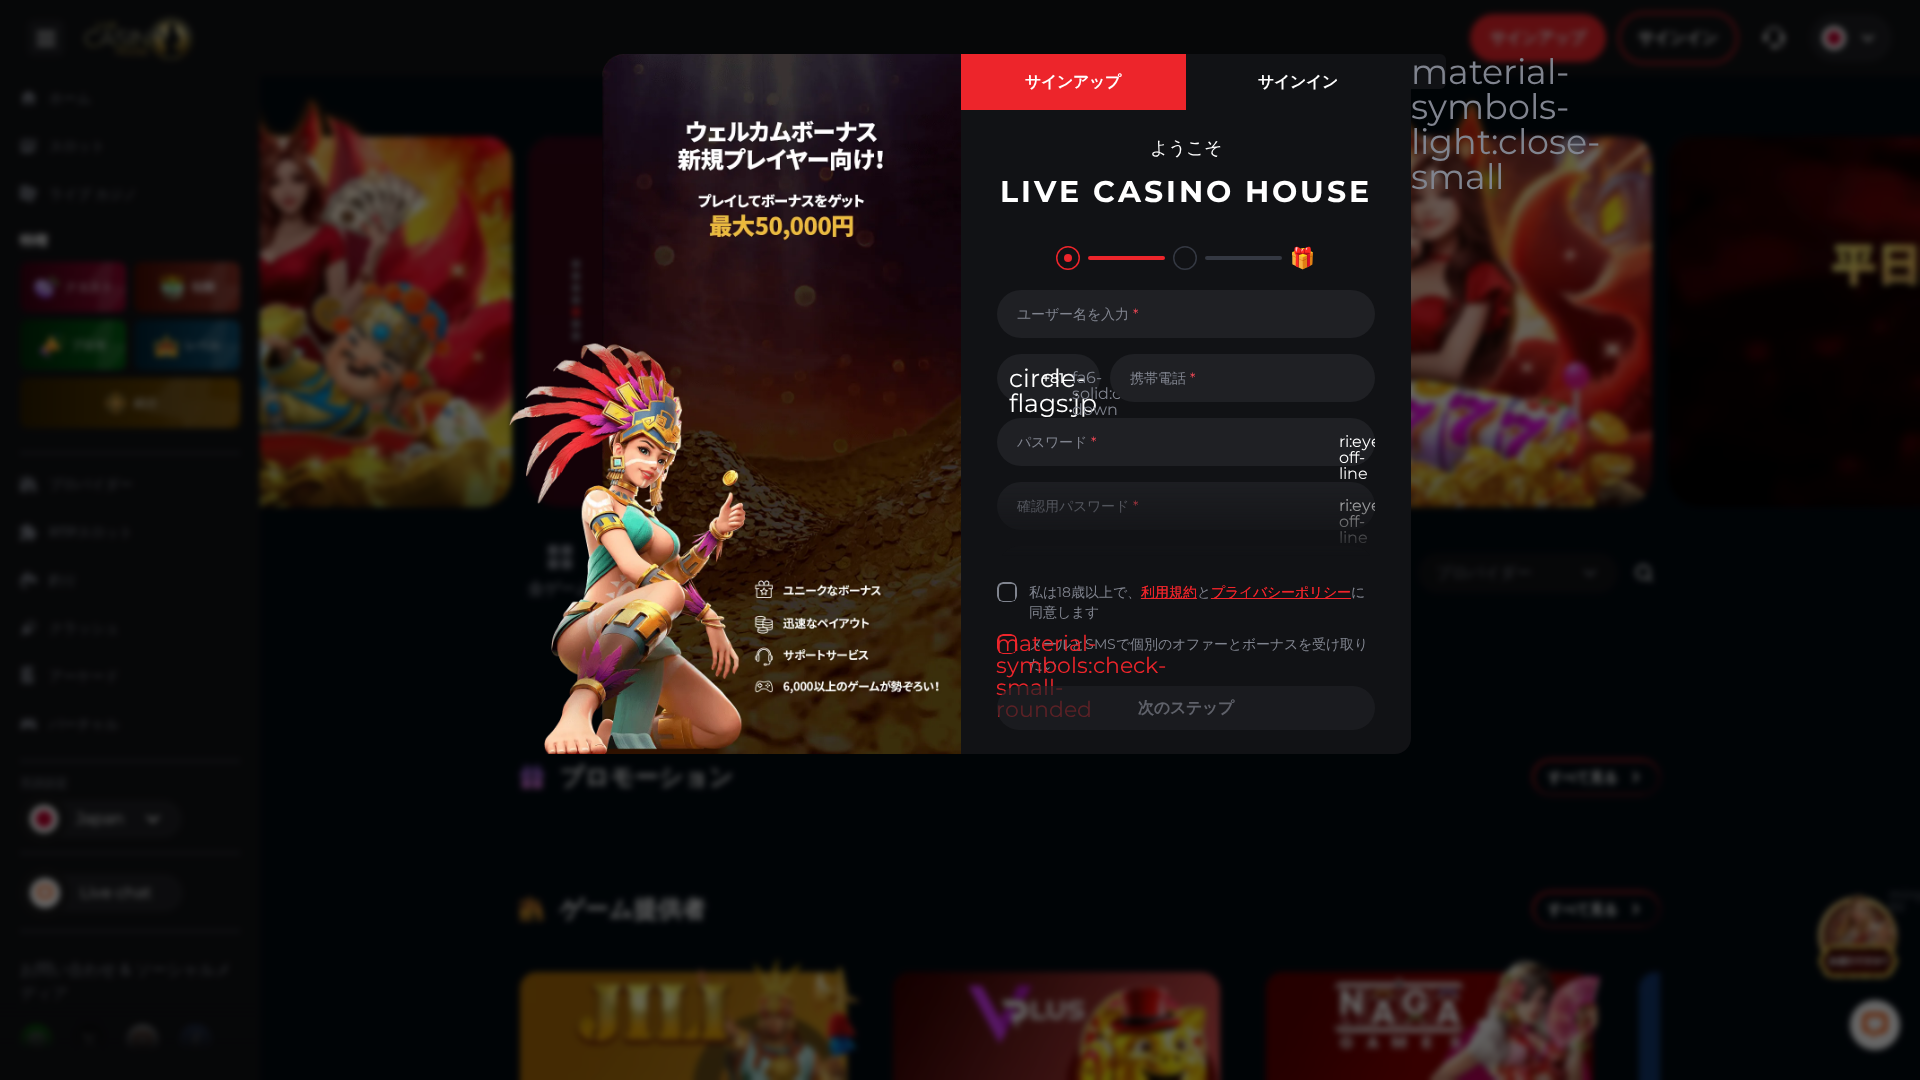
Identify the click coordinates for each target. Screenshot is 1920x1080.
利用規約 (1169, 592)
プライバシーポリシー (1281, 592)
